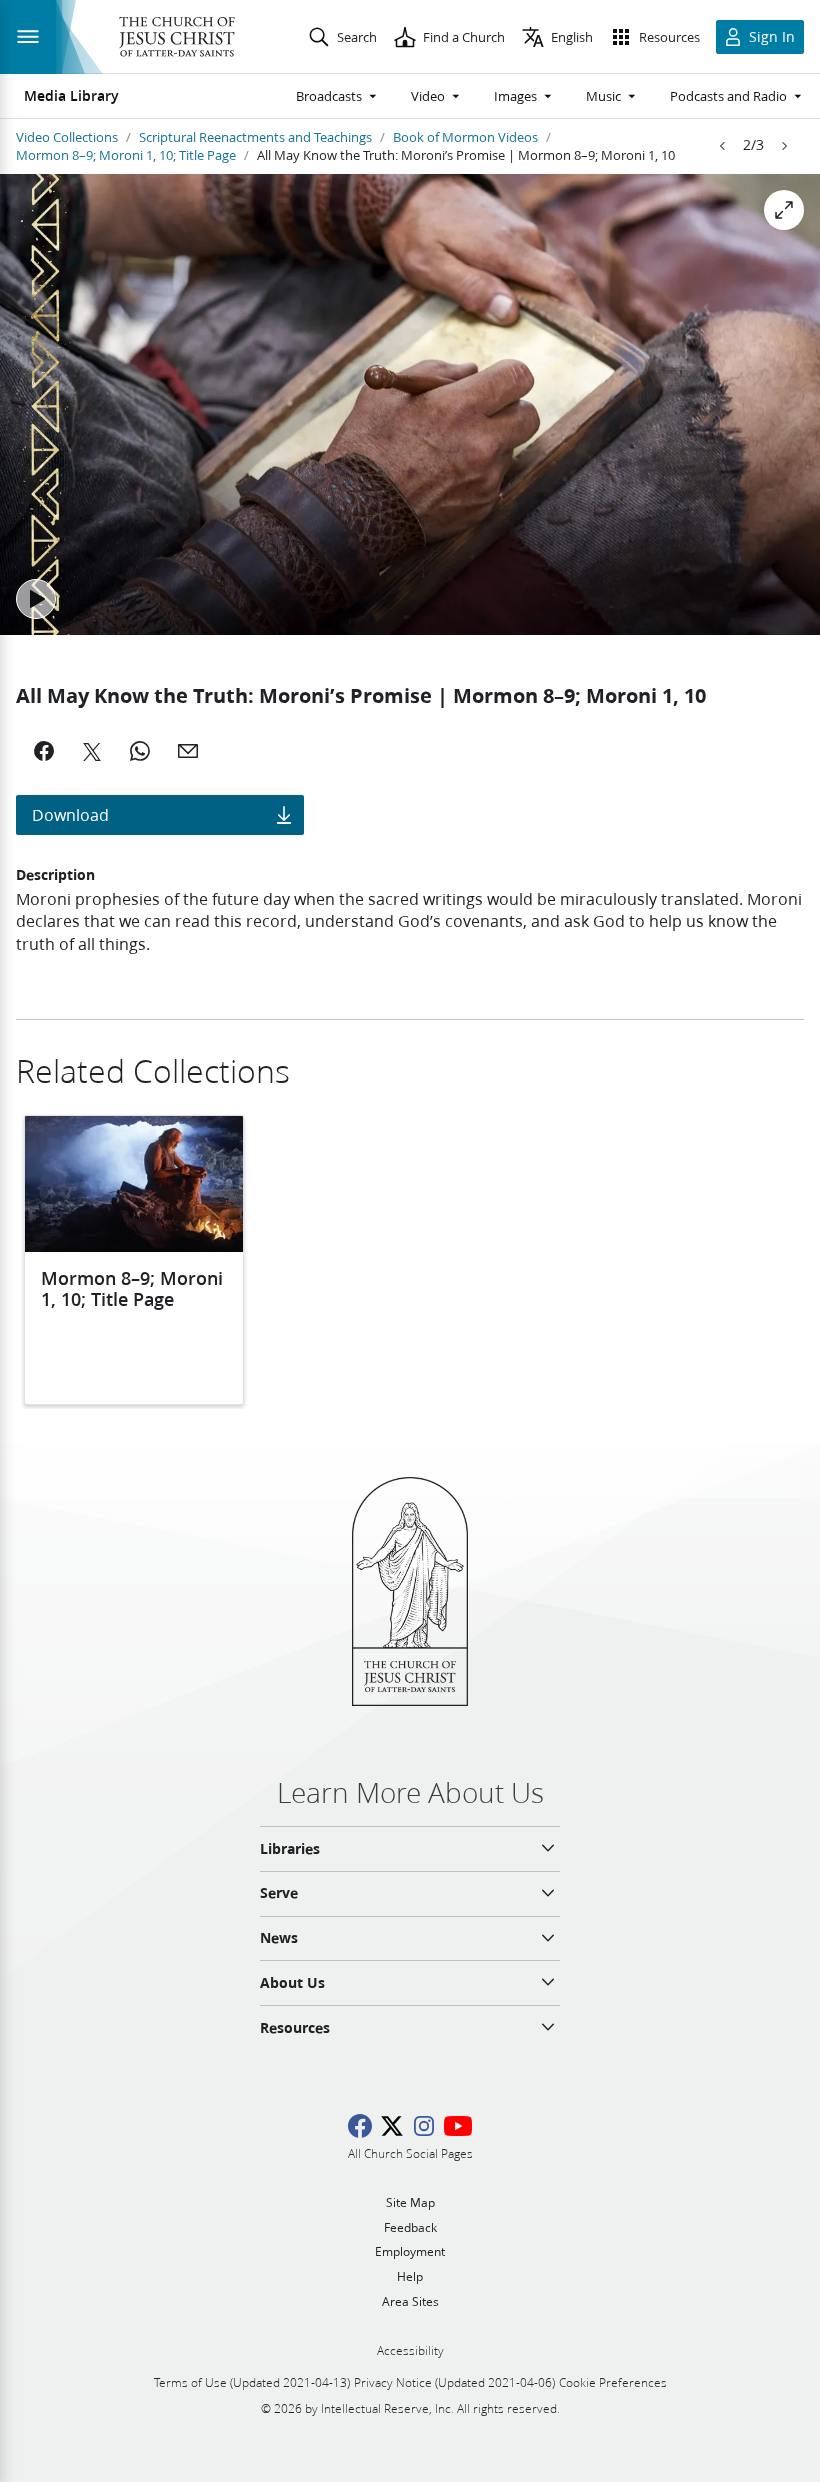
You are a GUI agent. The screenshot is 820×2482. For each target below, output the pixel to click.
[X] (92, 751)
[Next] (784, 146)
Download (70, 814)
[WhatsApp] (140, 751)
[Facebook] (44, 751)
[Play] (36, 599)
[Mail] (188, 751)
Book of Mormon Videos (465, 137)
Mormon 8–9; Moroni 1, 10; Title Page (126, 155)
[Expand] (784, 210)
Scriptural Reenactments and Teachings (255, 137)
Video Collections (67, 137)
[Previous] (723, 146)
